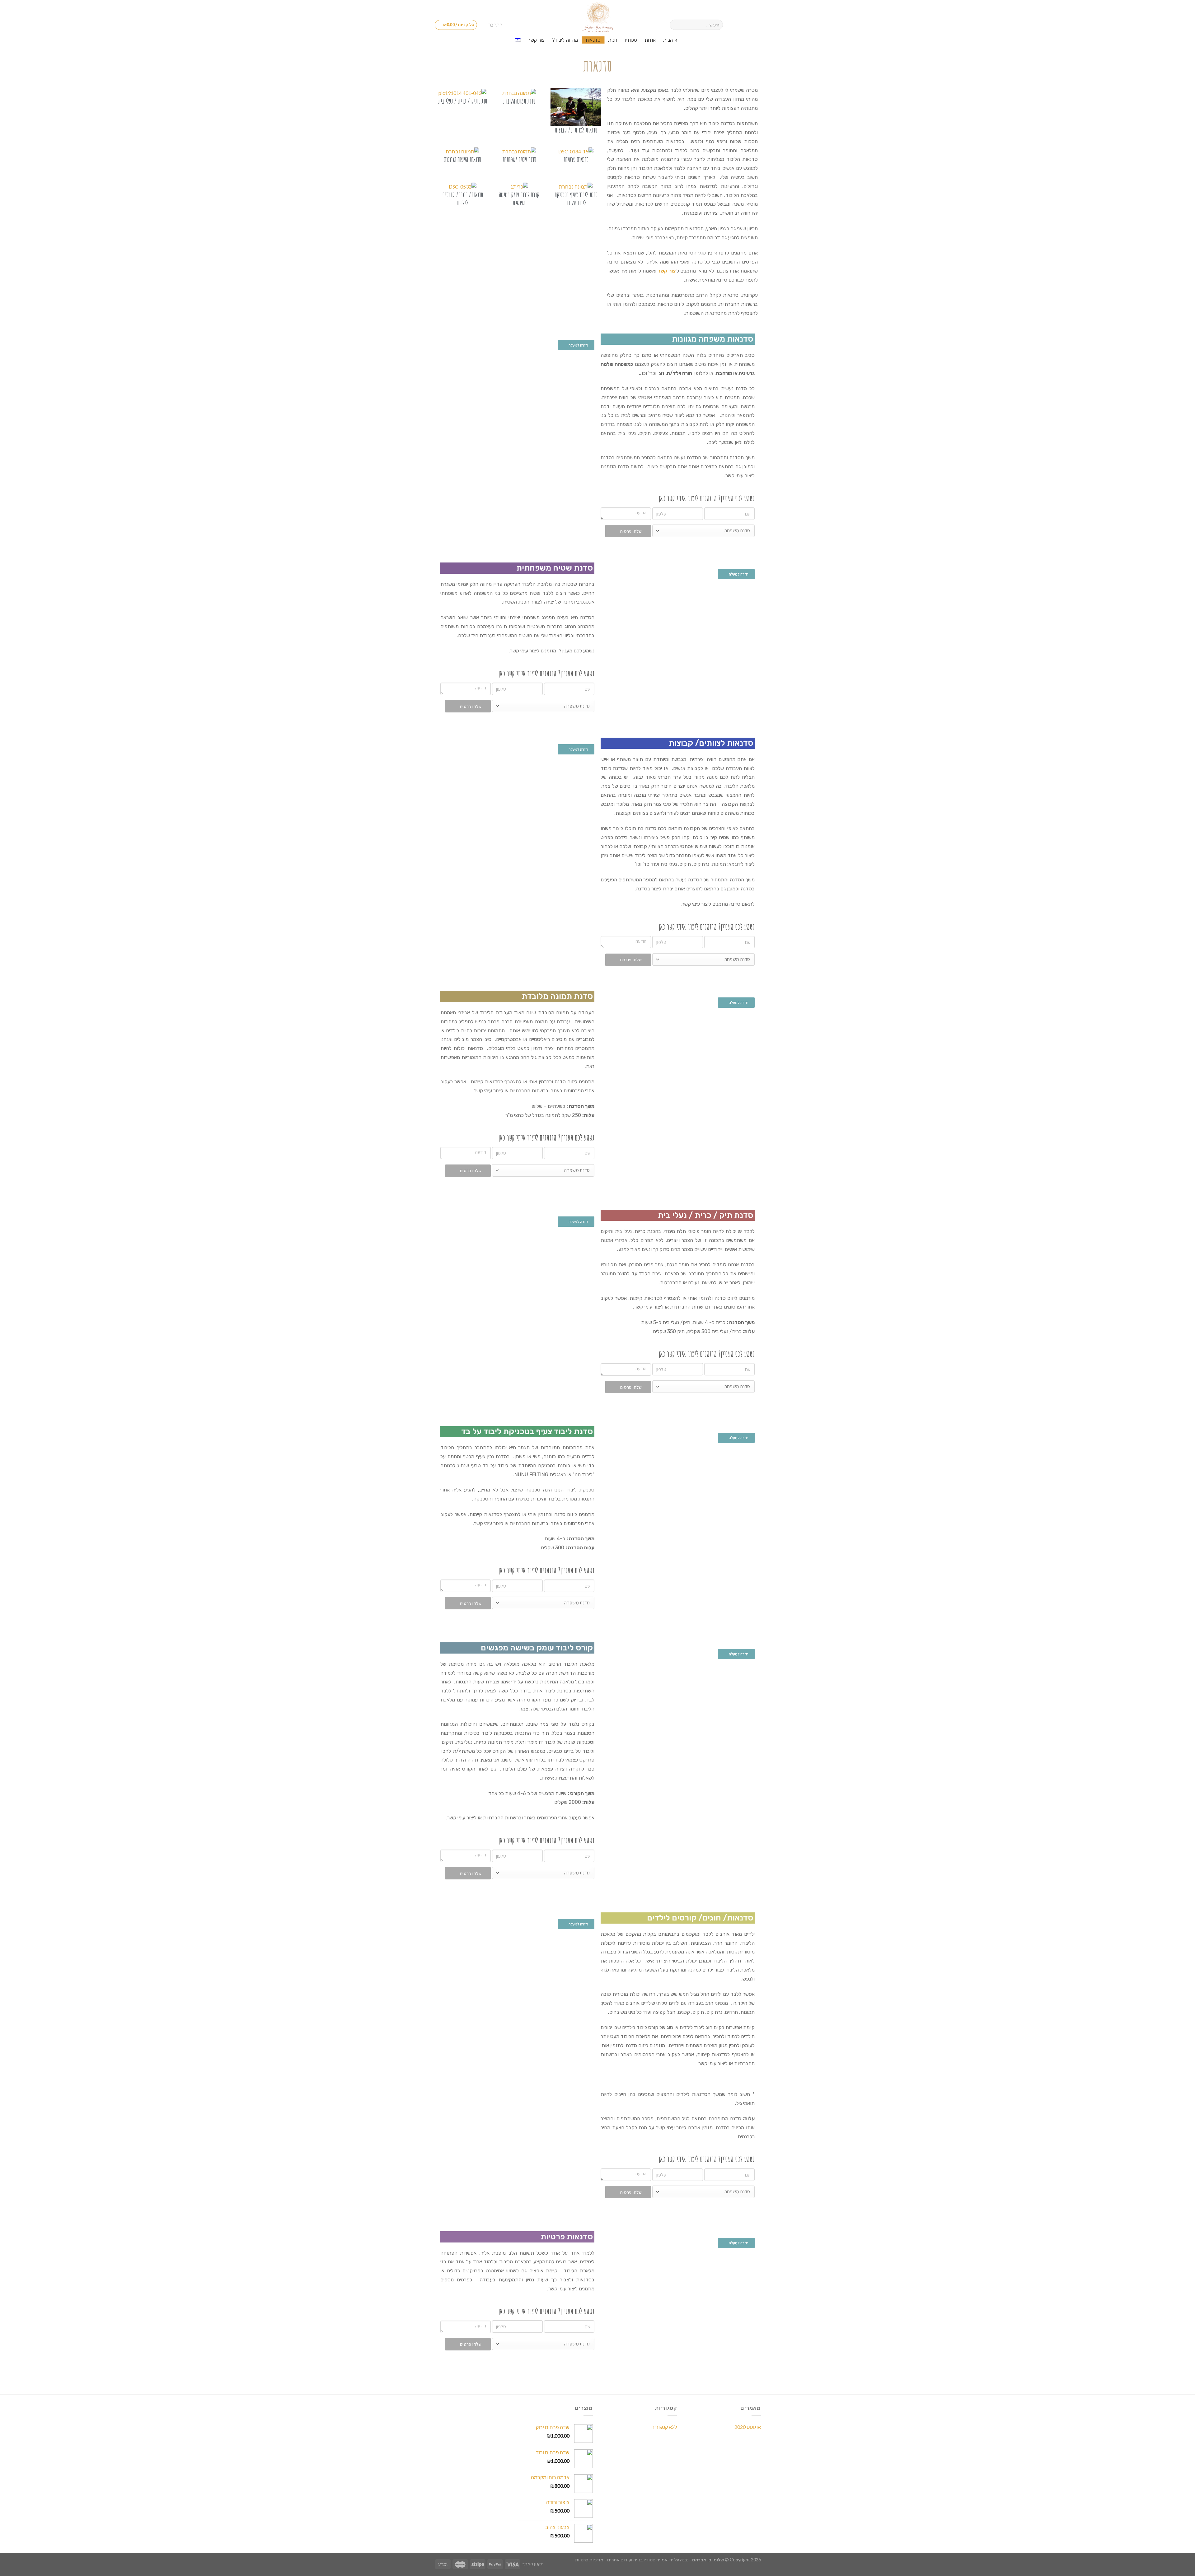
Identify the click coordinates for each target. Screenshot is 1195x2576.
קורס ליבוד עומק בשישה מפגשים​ (519, 199)
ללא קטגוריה (664, 2427)
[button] (576, 345)
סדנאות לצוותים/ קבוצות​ (576, 130)
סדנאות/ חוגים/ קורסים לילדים (463, 199)
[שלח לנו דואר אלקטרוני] (741, 25)
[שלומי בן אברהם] (597, 17)
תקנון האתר (533, 2564)
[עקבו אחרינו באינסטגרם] (749, 25)
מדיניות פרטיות (589, 2560)
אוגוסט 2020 (748, 2427)
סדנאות (593, 40)
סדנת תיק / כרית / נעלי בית (462, 101)
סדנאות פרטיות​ (576, 159)
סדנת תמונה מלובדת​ (519, 101)
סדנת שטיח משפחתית (519, 159)
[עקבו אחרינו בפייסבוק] (757, 25)
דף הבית (672, 40)
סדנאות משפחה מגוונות (462, 159)
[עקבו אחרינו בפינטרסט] (733, 25)
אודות (650, 40)
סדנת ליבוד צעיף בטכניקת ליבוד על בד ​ (576, 199)
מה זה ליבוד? (565, 40)
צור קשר (536, 40)
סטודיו (631, 40)
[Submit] (675, 25)
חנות (613, 40)
